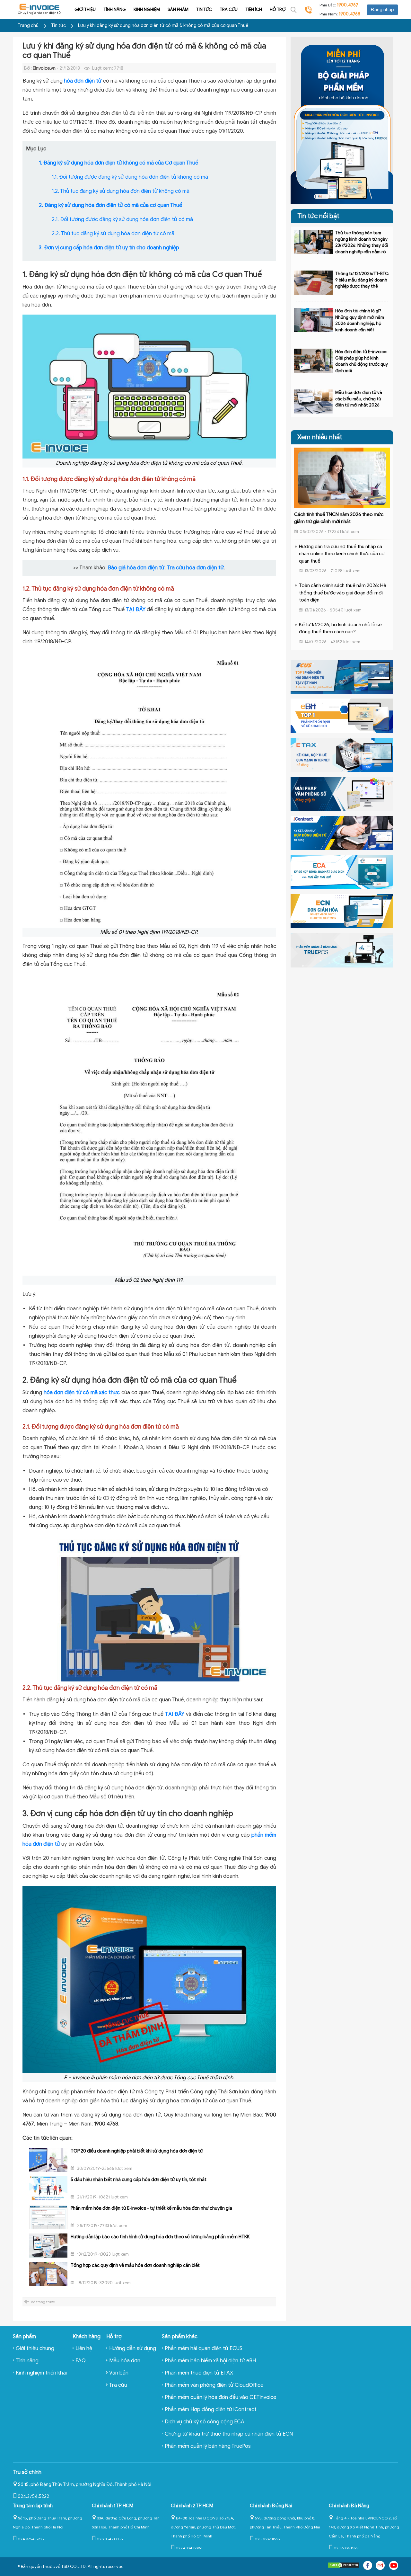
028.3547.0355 (110, 2539)
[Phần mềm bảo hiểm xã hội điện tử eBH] (342, 716)
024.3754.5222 (33, 2496)
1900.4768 (350, 14)
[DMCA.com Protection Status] (344, 2567)
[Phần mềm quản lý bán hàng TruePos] (342, 950)
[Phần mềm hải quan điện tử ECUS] (342, 676)
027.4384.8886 (189, 2548)
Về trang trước (43, 2302)
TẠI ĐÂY (136, 610)
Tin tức (204, 9)
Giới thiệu (85, 9)
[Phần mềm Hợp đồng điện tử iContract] (342, 833)
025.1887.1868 (267, 2539)
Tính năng (115, 9)
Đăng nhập (382, 10)
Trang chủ (28, 26)
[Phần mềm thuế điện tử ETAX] (342, 754)
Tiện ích (254, 9)
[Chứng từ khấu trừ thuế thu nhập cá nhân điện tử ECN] (342, 911)
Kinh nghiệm (147, 9)
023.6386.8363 (346, 2548)
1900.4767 (348, 5)
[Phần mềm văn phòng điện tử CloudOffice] (342, 794)
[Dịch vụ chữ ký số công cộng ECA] (342, 872)
